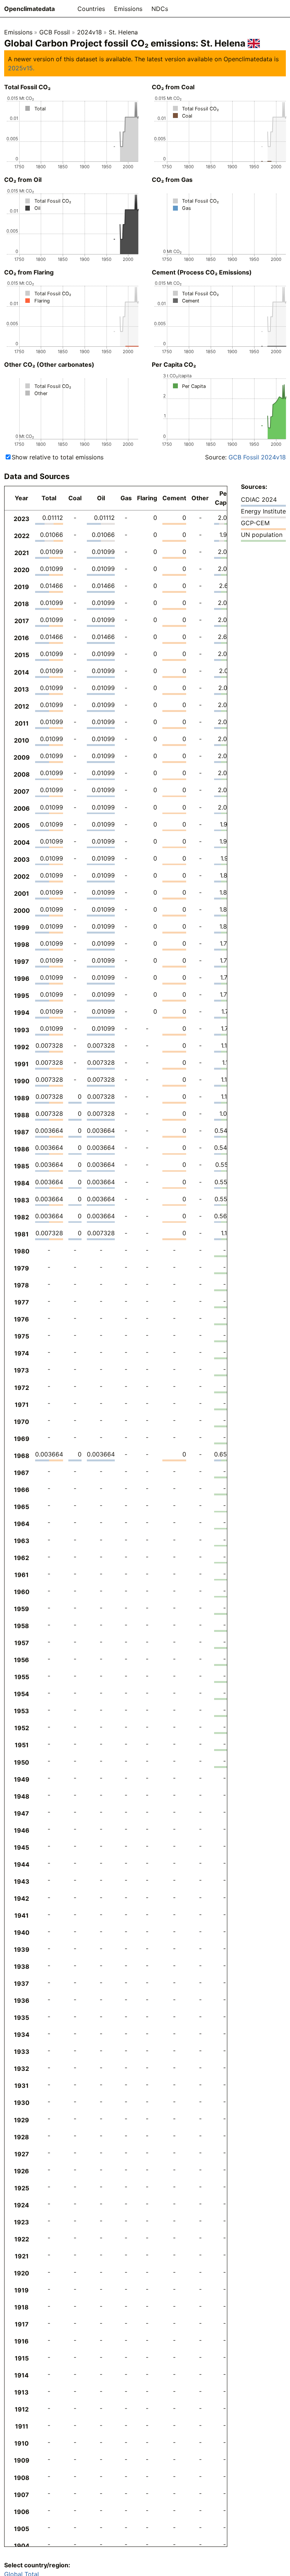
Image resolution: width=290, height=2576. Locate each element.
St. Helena (123, 32)
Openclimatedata (29, 9)
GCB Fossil (55, 32)
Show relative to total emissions (58, 457)
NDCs (160, 9)
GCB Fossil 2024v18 (257, 457)
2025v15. (21, 68)
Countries (91, 9)
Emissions (128, 9)
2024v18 (89, 32)
